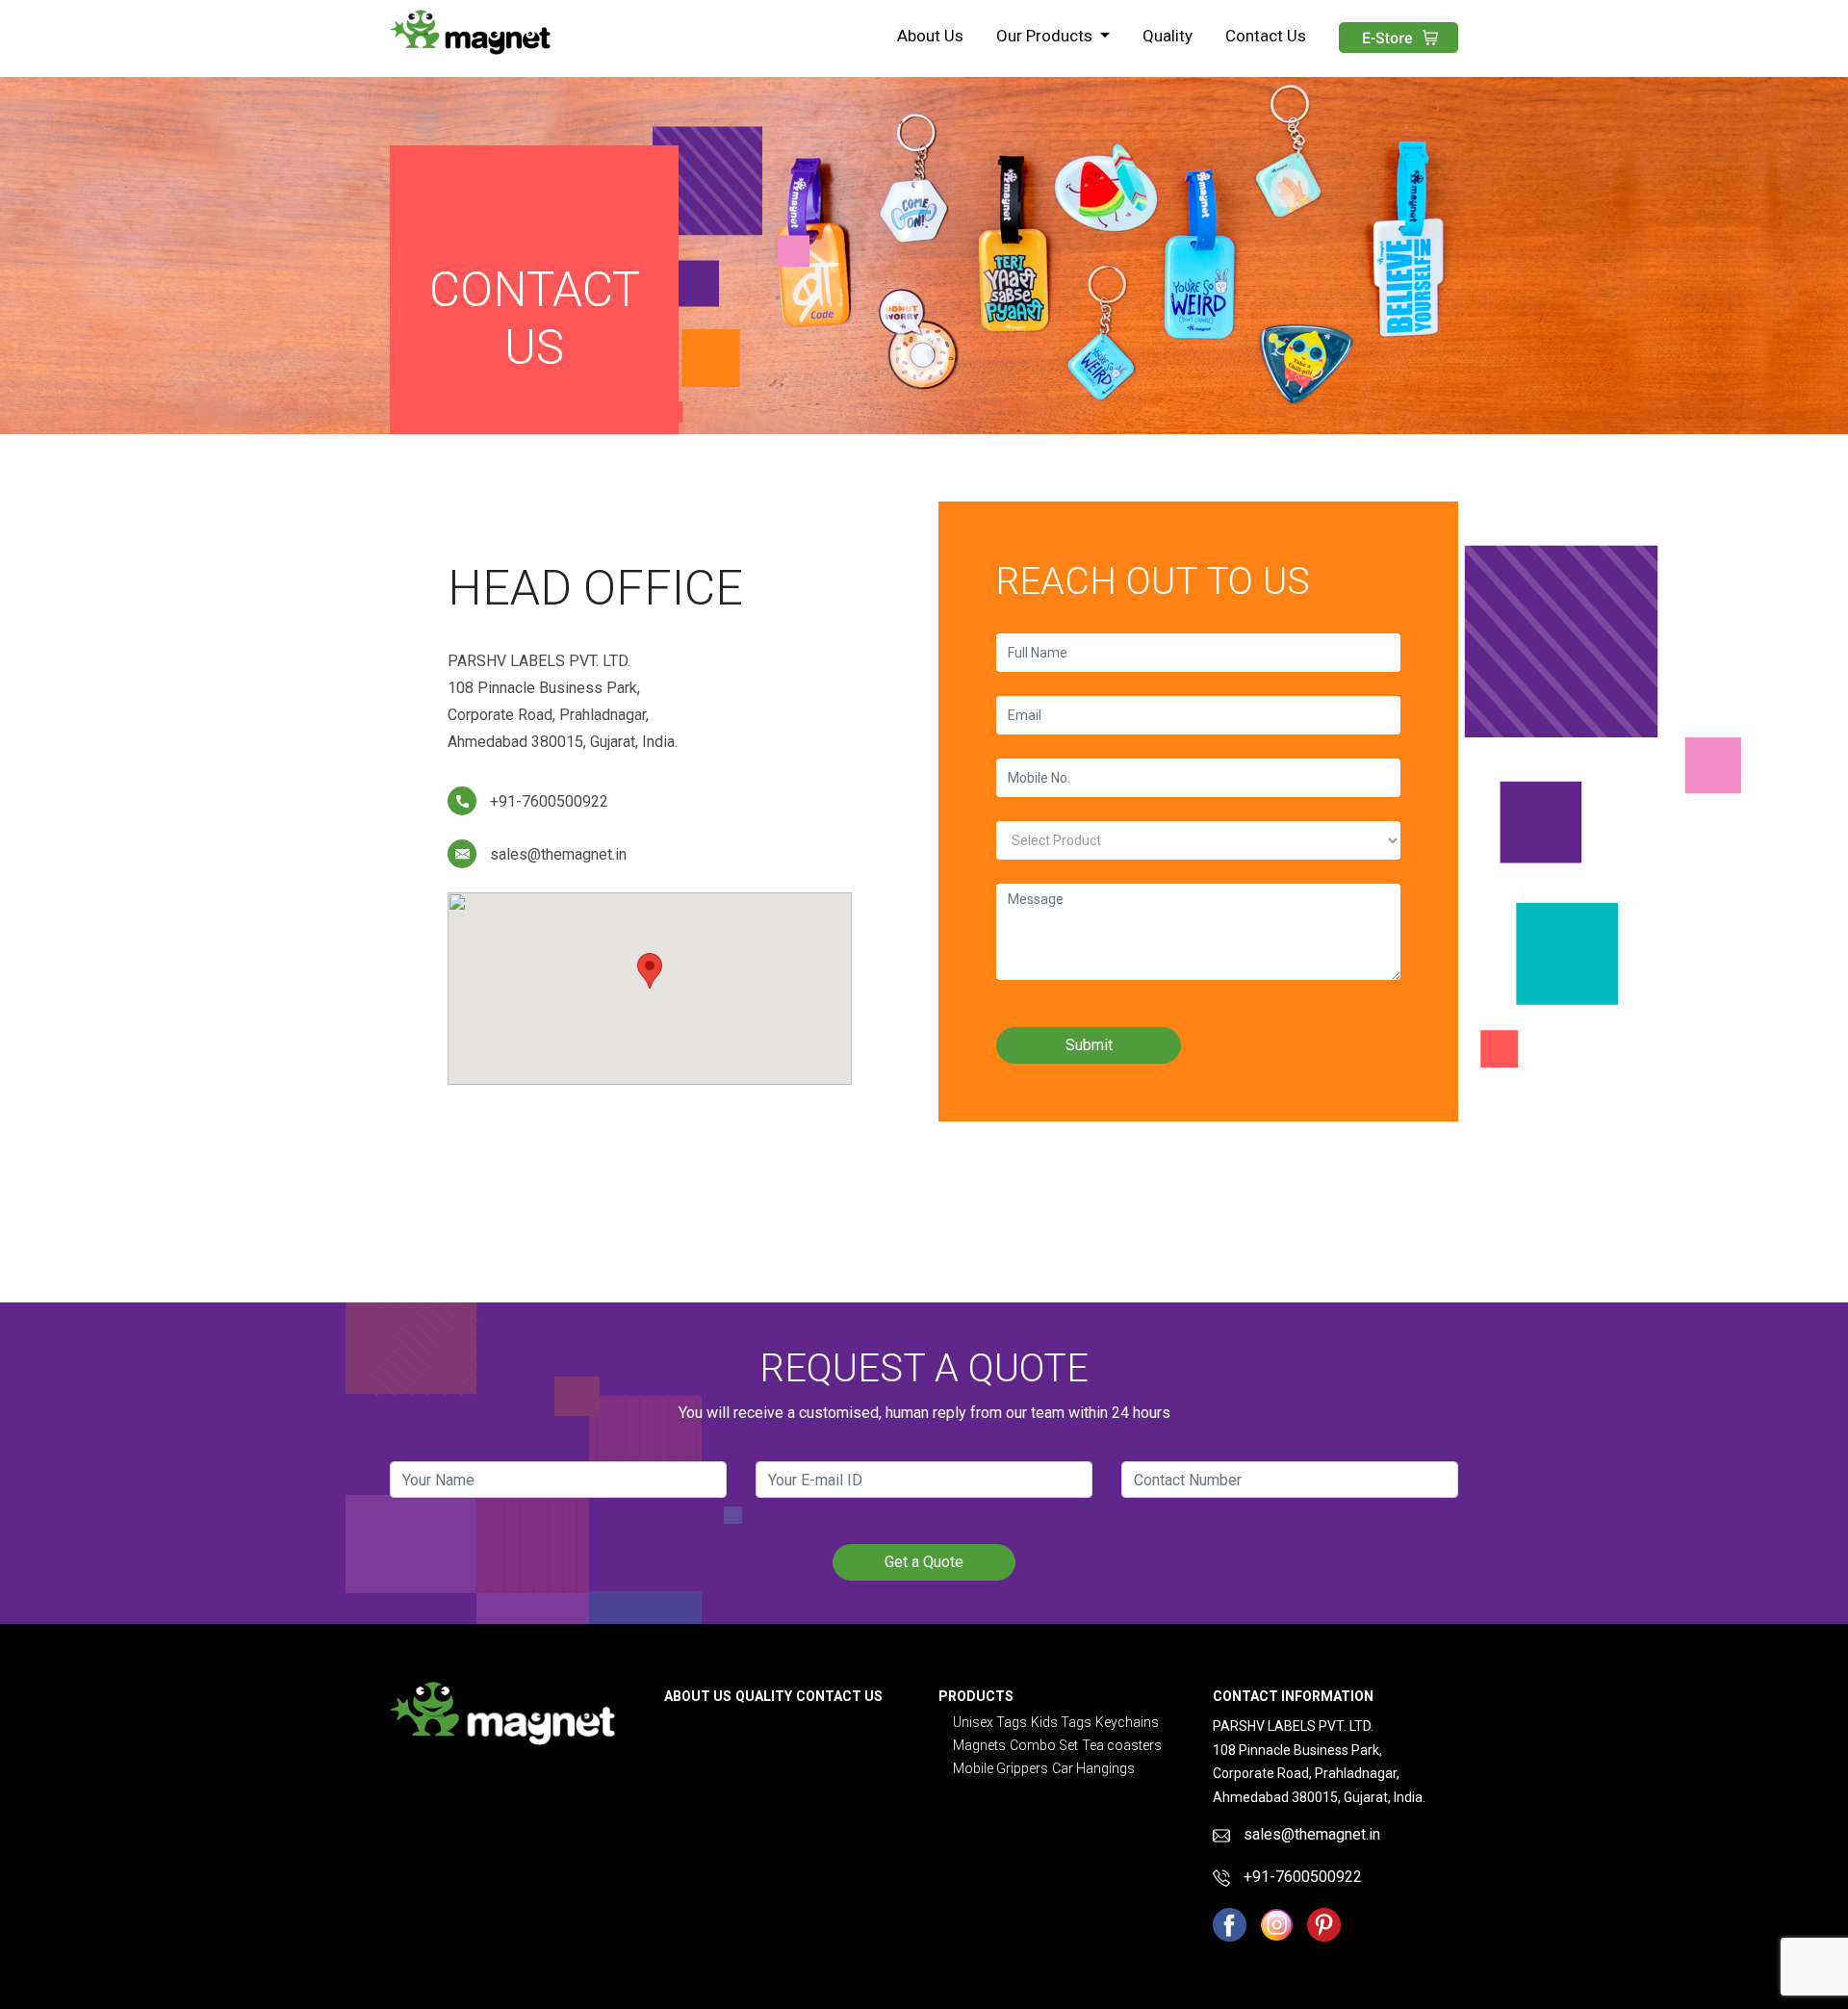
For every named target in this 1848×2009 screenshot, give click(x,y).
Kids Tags (1061, 1722)
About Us (930, 36)
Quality (1168, 36)
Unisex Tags (990, 1722)
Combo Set (1044, 1745)
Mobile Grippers (1001, 1768)
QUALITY (764, 1696)
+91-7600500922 (1301, 1877)
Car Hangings (1093, 1768)
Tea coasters (1122, 1745)
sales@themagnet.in (1310, 1834)
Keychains (1127, 1722)
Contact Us (1266, 36)
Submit (1089, 1045)
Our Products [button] (1046, 36)
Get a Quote (924, 1562)
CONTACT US (839, 1696)
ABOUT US (698, 1696)
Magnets (979, 1745)
